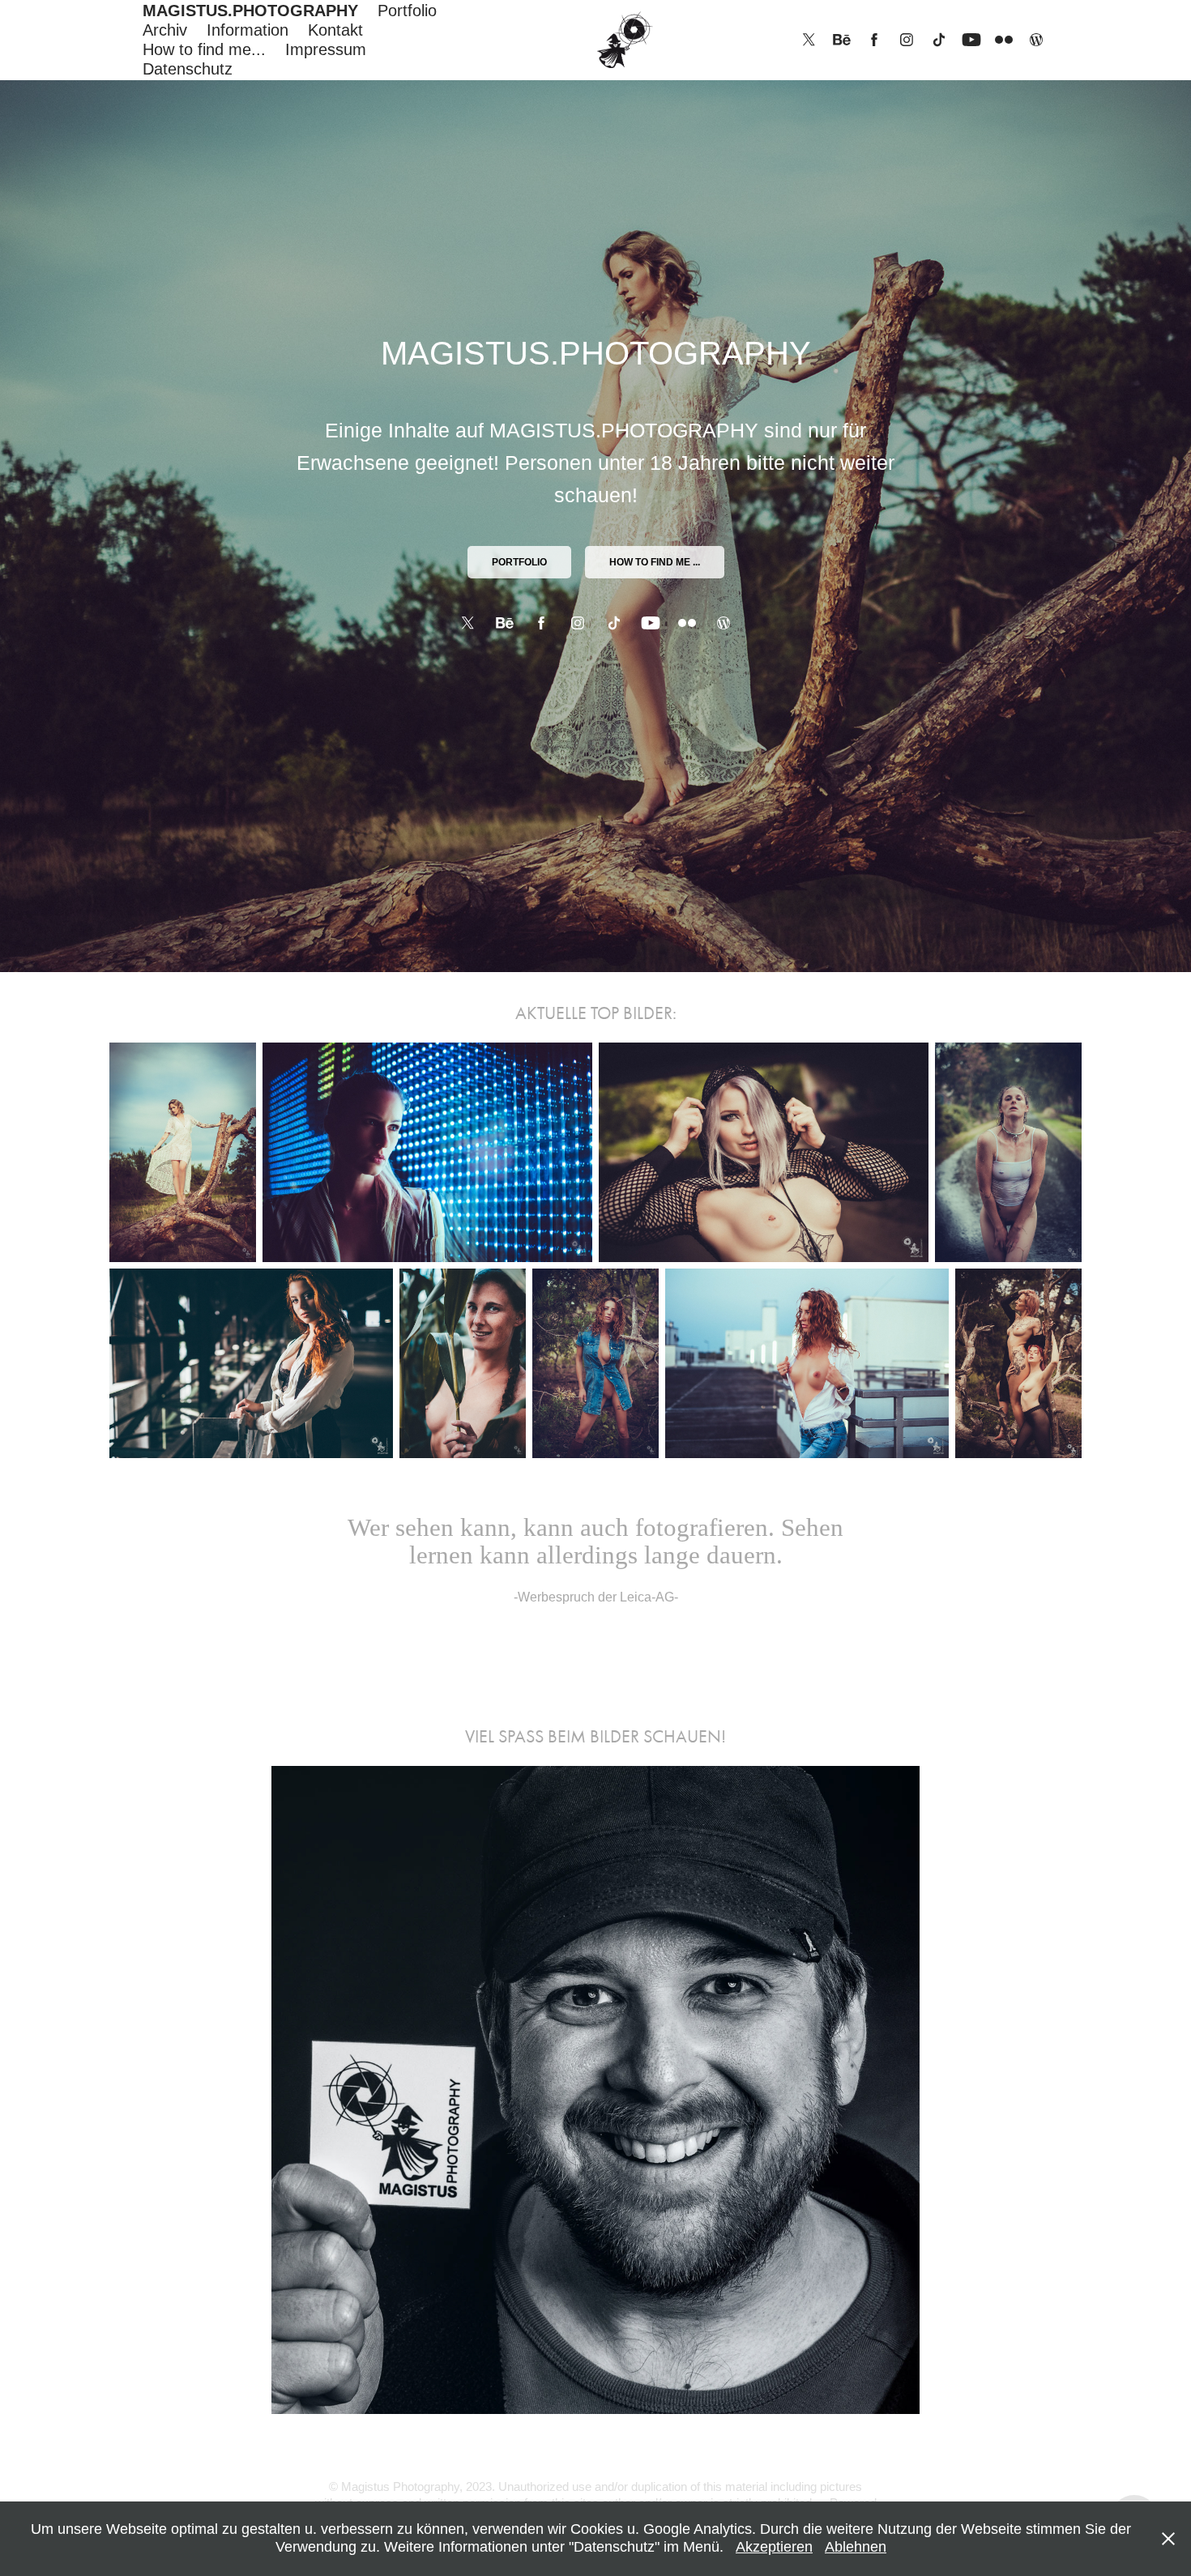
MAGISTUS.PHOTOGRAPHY (250, 11)
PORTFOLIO (519, 562)
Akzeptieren (774, 2547)
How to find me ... (655, 562)
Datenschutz (188, 69)
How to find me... (204, 49)
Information (248, 30)
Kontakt (335, 30)
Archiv (165, 30)
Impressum (326, 49)
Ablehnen (856, 2547)
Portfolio (407, 11)
